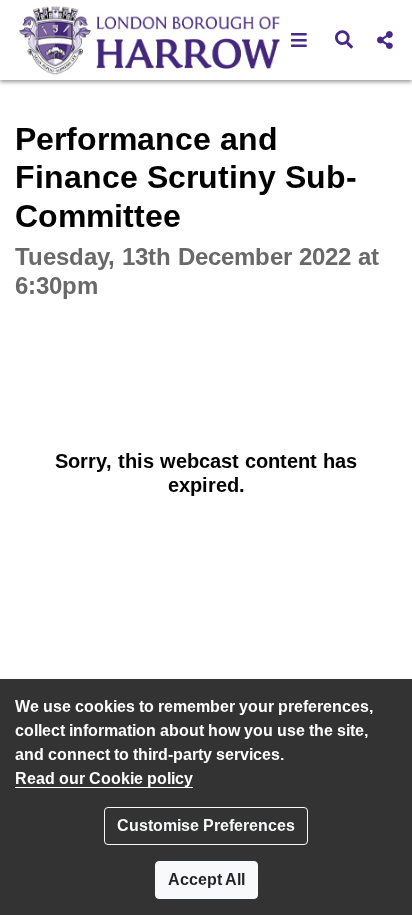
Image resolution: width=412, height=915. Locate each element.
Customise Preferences (206, 825)
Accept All (206, 879)
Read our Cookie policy (104, 778)
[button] (299, 40)
